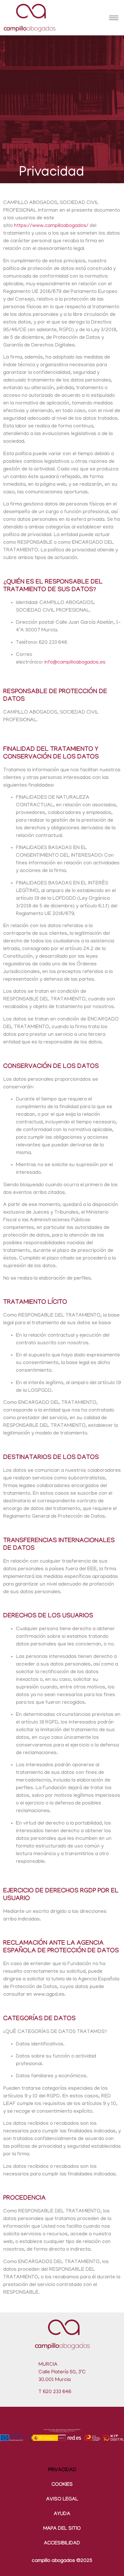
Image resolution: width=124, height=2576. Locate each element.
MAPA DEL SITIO (62, 2529)
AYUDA (62, 2514)
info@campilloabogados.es (75, 663)
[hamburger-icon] (114, 18)
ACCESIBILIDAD (62, 2544)
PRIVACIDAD (62, 2470)
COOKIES (62, 2485)
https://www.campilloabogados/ (51, 226)
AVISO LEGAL (62, 2500)
